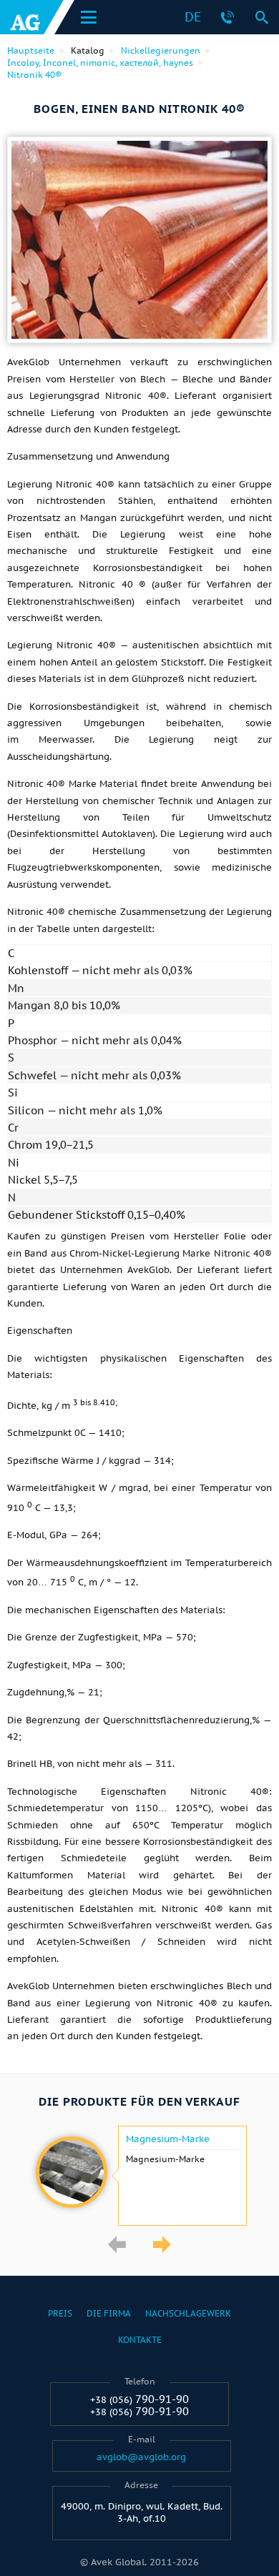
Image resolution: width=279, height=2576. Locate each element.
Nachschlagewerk (188, 2313)
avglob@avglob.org (141, 2457)
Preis (60, 2313)
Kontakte (140, 2340)
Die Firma (109, 2313)
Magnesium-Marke (168, 2139)
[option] (139, 2176)
